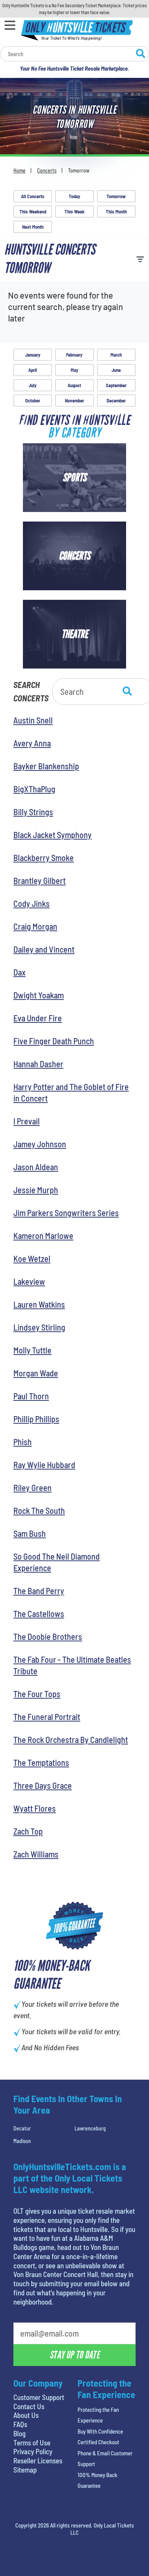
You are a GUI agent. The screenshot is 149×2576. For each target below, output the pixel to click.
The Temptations (41, 1762)
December (116, 401)
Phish (23, 1442)
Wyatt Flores (35, 1808)
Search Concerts (31, 691)
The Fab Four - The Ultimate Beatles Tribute (72, 1665)
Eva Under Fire (38, 1018)
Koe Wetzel (32, 1258)
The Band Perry (39, 1591)
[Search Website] (141, 55)
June (116, 370)
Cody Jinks (32, 903)
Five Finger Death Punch (54, 1041)
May (74, 370)
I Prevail (27, 1121)
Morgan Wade (36, 1373)
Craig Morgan (35, 926)
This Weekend (33, 212)
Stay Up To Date (74, 2355)
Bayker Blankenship (46, 766)
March (116, 355)
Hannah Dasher (38, 1064)
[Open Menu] (10, 25)
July (33, 385)
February (74, 355)
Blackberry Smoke (44, 858)
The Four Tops (37, 1694)
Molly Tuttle (32, 1350)
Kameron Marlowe (43, 1236)
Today (74, 196)
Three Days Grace (43, 1785)
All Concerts (33, 196)
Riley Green (32, 1487)
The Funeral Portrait (47, 1717)
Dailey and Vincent (44, 949)
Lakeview (29, 1281)
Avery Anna (32, 743)
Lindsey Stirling (39, 1327)
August (74, 385)
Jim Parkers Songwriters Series (66, 1213)
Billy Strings (33, 812)
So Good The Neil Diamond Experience (57, 1562)
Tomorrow (116, 196)
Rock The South (39, 1510)
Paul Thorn (31, 1396)
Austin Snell (33, 720)
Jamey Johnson (40, 1144)
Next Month (33, 227)
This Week (74, 212)
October (33, 401)
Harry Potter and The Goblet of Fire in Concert (71, 1092)
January (33, 355)
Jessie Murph (36, 1190)
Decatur (22, 2128)
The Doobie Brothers (48, 1636)
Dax (19, 972)
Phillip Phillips (36, 1419)
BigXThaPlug (34, 789)
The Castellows (39, 1613)
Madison (22, 2141)
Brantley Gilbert (40, 880)
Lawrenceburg (90, 2128)
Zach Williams (36, 1854)
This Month (116, 212)
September (116, 385)
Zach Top (28, 1831)
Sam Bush (30, 1533)
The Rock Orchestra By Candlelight (71, 1739)
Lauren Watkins (39, 1304)
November (74, 401)
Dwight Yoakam (39, 995)
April (33, 370)
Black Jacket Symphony (53, 835)
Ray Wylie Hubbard (44, 1465)
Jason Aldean (36, 1167)
